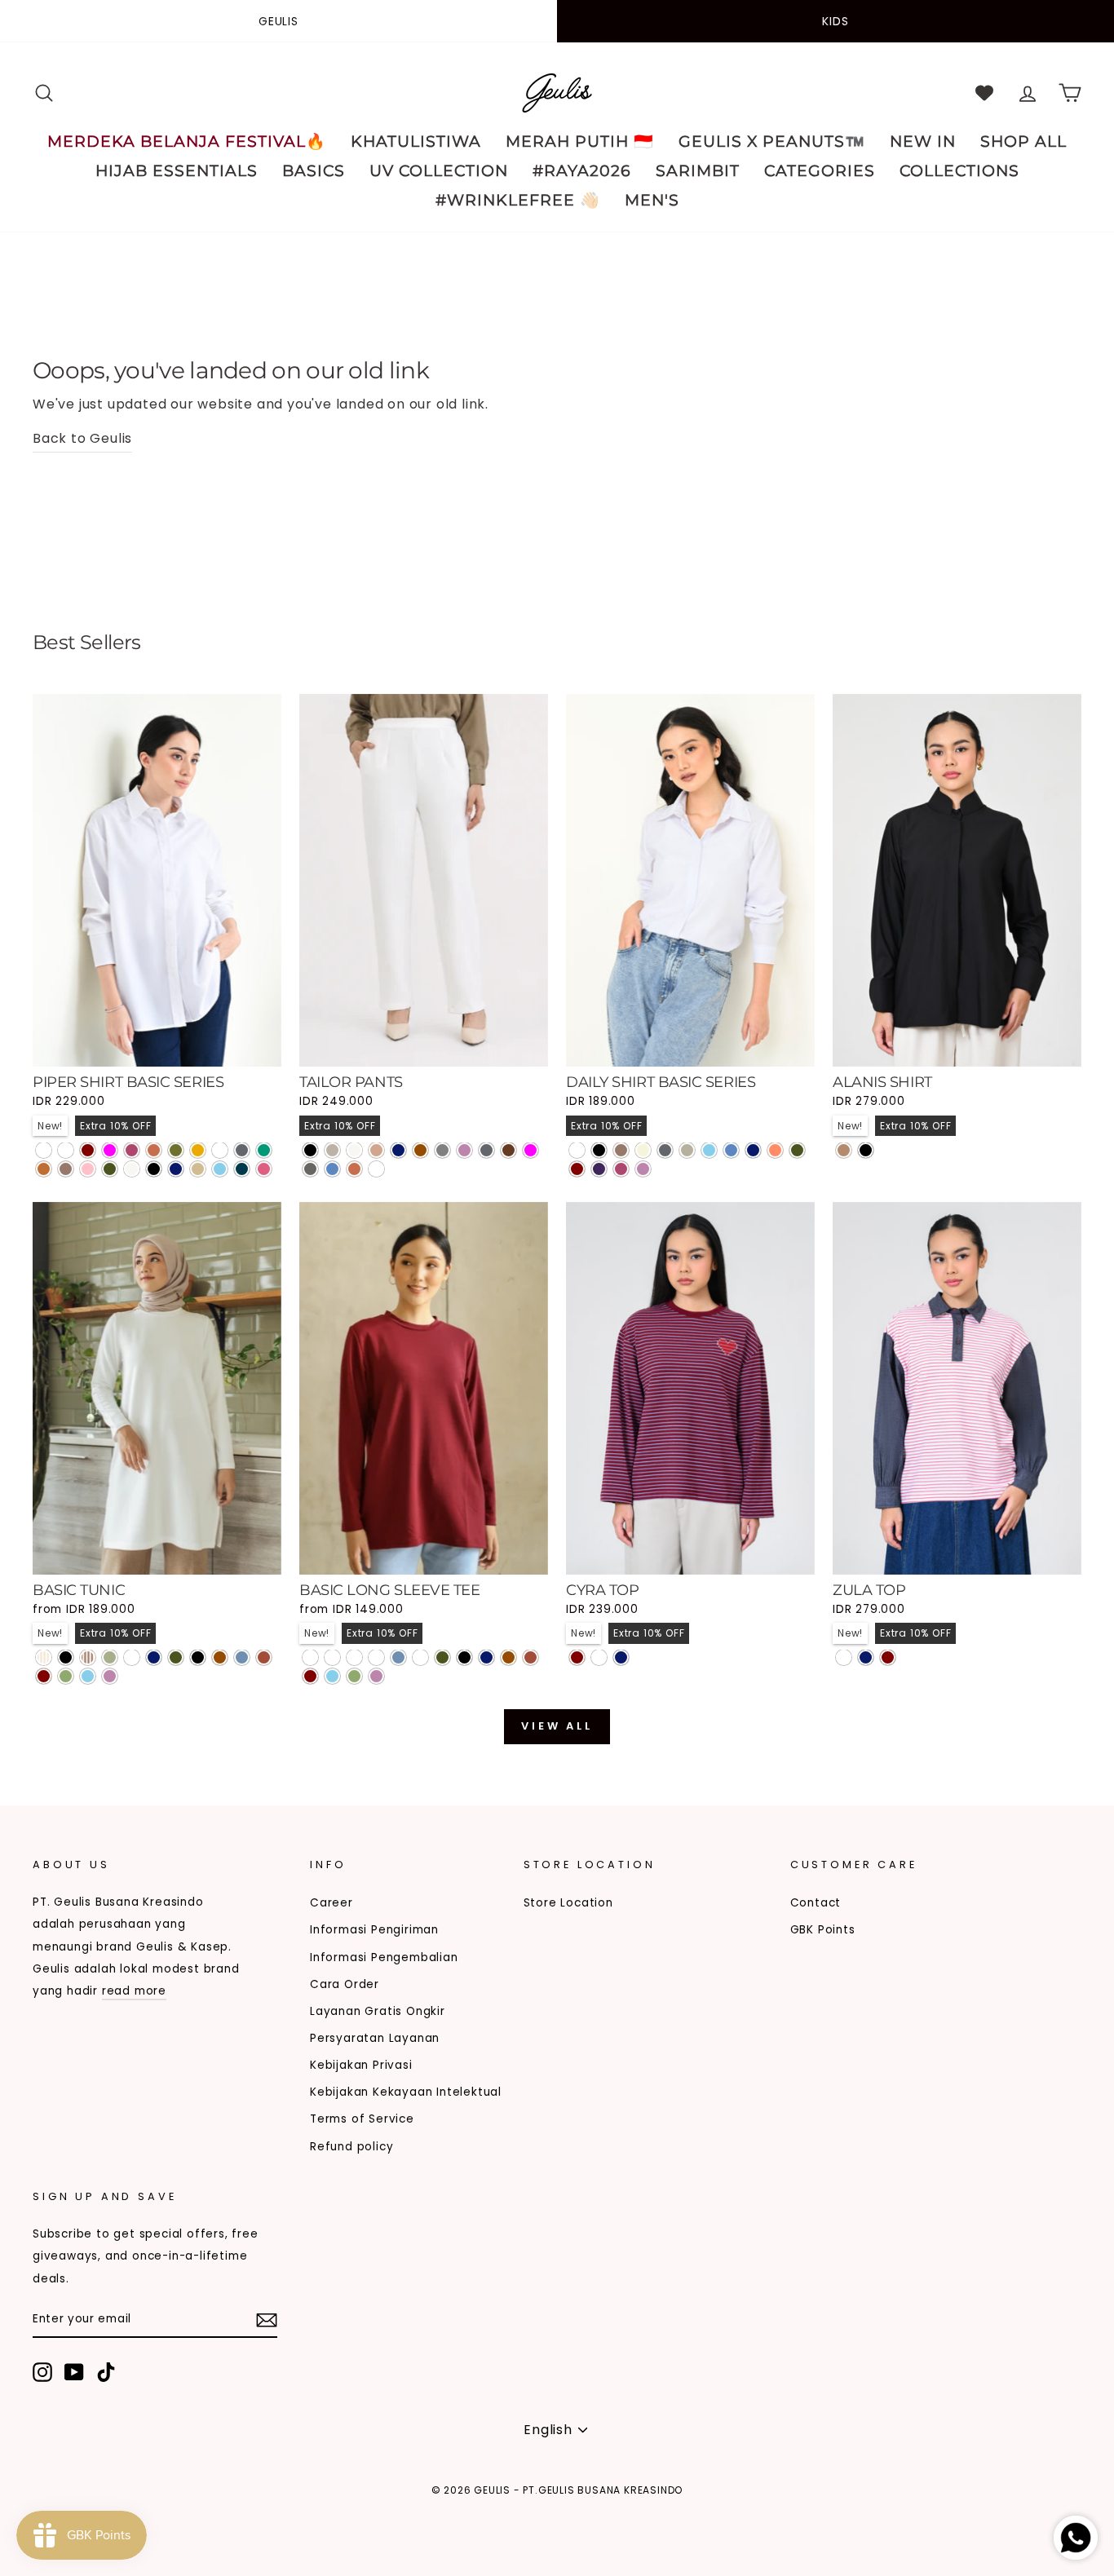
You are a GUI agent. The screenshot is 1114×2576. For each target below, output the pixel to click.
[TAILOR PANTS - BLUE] (332, 1169)
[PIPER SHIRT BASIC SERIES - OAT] (198, 1169)
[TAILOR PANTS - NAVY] (398, 1150)
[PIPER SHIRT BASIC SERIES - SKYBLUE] (220, 1169)
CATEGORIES (820, 171)
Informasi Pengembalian (384, 1957)
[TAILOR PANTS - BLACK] (310, 1150)
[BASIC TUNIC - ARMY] (176, 1657)
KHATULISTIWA (416, 141)
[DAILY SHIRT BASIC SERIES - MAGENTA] (621, 1169)
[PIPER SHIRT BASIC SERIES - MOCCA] (66, 1169)
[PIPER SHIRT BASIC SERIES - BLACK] (154, 1169)
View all (557, 1726)
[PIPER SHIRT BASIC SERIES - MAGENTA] (132, 1150)
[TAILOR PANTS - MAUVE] (464, 1150)
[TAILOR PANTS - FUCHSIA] (530, 1150)
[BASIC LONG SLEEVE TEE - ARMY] (442, 1657)
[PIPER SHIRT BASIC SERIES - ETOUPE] (220, 1150)
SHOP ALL (1023, 141)
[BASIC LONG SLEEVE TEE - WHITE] (420, 1657)
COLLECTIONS (959, 171)
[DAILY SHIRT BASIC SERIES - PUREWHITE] (577, 1150)
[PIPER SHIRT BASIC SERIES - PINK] (88, 1169)
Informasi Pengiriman (374, 1930)
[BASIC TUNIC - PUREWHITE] (132, 1657)
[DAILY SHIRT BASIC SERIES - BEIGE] (643, 1150)
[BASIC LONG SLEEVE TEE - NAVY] (486, 1657)
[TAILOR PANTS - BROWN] (420, 1150)
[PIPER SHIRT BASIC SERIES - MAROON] (88, 1150)
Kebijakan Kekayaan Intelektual (406, 2092)
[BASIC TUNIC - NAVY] (154, 1657)
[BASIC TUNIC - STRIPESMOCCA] (88, 1657)
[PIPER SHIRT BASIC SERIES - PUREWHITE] (44, 1150)
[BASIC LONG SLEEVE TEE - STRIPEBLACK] (310, 1657)
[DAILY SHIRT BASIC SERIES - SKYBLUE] (709, 1150)
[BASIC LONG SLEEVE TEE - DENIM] (398, 1657)
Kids (835, 21)
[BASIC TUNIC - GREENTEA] (66, 1676)
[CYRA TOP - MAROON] (577, 1657)
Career (332, 1903)
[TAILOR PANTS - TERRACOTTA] (354, 1169)
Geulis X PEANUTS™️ (772, 141)
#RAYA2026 (582, 171)
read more (134, 1991)
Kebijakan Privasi (361, 2065)
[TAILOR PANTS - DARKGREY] (486, 1150)
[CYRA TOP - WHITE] (599, 1657)
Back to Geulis (82, 438)
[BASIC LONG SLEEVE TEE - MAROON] (310, 1676)
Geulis (278, 21)
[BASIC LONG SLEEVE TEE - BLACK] (464, 1657)
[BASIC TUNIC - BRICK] (264, 1657)
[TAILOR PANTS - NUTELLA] (508, 1150)
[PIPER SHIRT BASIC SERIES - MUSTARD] (198, 1150)
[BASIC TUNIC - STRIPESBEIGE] (44, 1657)
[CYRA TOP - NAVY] (621, 1657)
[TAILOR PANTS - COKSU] (376, 1150)
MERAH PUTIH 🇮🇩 (580, 141)
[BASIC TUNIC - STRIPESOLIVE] (110, 1657)
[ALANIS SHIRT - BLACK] (866, 1150)
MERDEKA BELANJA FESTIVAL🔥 (187, 141)
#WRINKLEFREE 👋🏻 (518, 200)
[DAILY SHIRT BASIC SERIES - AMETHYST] (599, 1169)
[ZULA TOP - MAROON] (888, 1657)
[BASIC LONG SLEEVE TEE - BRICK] (530, 1657)
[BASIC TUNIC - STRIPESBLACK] (66, 1657)
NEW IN (923, 141)
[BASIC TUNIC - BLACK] (198, 1657)
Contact (816, 1903)
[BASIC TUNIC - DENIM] (242, 1657)
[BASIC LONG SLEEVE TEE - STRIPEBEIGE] (332, 1657)
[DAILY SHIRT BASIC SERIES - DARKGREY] (665, 1150)
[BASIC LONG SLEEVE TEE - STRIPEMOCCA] (354, 1657)
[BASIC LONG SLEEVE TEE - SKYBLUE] (332, 1676)
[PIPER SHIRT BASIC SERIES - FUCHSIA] (110, 1150)
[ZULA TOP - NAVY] (866, 1657)
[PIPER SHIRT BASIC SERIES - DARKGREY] (242, 1150)
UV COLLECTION (439, 171)
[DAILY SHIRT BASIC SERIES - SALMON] (775, 1150)
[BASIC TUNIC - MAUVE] (110, 1676)
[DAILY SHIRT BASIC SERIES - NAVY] (753, 1150)
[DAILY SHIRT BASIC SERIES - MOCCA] (621, 1150)
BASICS (314, 171)
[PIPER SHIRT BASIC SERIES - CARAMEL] (44, 1169)
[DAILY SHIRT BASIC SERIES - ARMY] (797, 1150)
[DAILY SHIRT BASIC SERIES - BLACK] (599, 1150)
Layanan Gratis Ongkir (378, 2011)
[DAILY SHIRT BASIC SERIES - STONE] (687, 1150)
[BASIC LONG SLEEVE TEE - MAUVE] (376, 1676)
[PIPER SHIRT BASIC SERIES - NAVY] (176, 1169)
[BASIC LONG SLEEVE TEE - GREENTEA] (354, 1676)
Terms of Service (362, 2119)
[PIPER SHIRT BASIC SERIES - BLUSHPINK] (264, 1169)
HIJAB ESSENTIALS (177, 171)
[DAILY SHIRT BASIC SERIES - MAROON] (577, 1169)
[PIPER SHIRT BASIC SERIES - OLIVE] (176, 1150)
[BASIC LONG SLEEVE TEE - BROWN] (508, 1657)
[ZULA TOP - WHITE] (844, 1657)
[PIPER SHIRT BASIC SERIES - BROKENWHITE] (132, 1169)
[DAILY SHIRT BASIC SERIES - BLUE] (731, 1150)
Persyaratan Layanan (375, 2038)
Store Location (568, 1903)
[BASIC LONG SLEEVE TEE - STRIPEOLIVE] (376, 1657)
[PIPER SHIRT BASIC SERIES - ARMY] (110, 1169)
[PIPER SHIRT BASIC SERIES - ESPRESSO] (66, 1150)
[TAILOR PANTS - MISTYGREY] (310, 1169)
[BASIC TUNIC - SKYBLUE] (88, 1676)
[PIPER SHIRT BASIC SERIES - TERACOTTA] (154, 1150)
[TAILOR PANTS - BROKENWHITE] (354, 1150)
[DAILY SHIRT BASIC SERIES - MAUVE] (643, 1169)
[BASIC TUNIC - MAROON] (44, 1676)
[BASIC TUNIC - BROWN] (220, 1657)
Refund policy (351, 2147)
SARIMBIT (698, 171)
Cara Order (345, 1984)
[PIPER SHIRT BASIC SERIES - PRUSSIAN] (242, 1169)
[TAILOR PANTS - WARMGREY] (332, 1150)
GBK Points (823, 1930)
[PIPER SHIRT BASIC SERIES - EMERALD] (264, 1150)
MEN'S (652, 200)
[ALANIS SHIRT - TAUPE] (844, 1150)
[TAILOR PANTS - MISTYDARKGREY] (376, 1169)
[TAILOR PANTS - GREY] (442, 1150)
